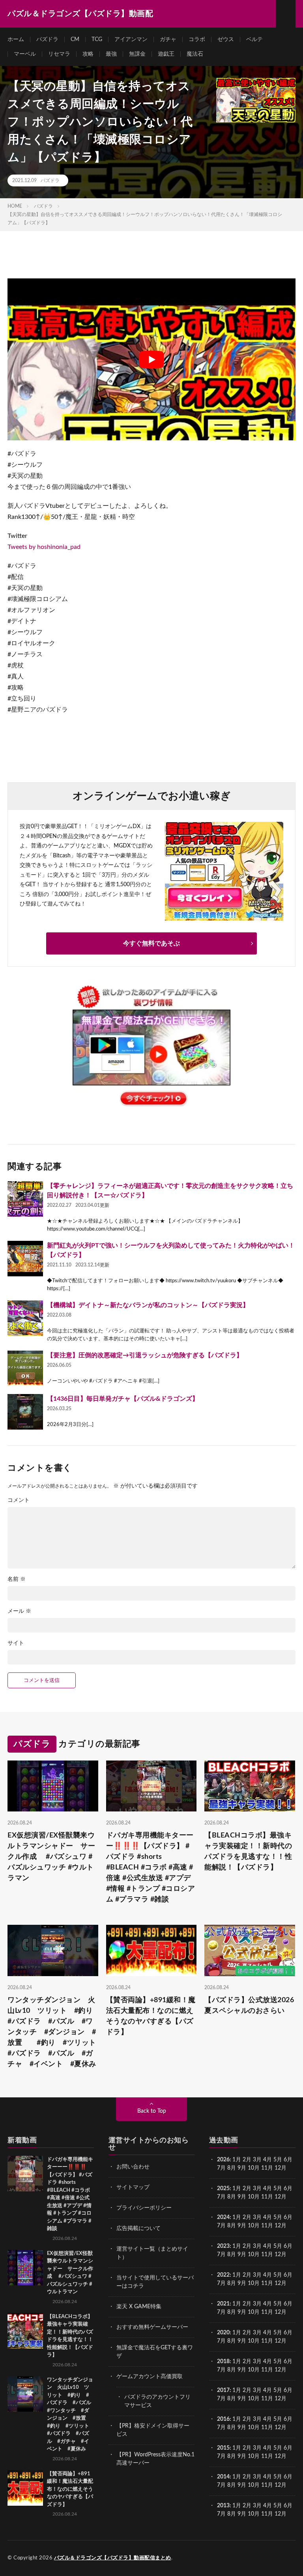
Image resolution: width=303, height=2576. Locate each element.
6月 (288, 2160)
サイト (16, 1643)
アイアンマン (131, 39)
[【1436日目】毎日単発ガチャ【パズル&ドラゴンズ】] (25, 1412)
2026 (223, 2160)
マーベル (25, 54)
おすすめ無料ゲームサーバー (152, 2327)
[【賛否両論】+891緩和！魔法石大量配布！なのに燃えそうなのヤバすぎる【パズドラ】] (25, 2488)
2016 (223, 2419)
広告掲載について (138, 2228)
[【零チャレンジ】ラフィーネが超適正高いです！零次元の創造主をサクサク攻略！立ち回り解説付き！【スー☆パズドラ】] (25, 1199)
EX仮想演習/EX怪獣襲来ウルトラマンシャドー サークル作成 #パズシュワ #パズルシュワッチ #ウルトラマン (51, 1857)
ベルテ (254, 39)
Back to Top (152, 2111)
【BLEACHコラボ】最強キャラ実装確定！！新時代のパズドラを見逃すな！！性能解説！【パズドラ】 (248, 1852)
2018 (223, 2362)
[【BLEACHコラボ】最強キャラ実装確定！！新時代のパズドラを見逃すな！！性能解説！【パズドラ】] (25, 2331)
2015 (223, 2448)
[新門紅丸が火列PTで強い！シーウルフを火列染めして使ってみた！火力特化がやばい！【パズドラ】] (25, 1259)
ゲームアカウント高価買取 (150, 2377)
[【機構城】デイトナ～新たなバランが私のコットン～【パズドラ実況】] (25, 1318)
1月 (237, 2160)
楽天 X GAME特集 (139, 2307)
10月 (254, 2197)
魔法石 (195, 54)
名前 (17, 1579)
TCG (97, 39)
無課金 (137, 54)
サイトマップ (133, 2187)
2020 (223, 2333)
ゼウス (226, 39)
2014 (223, 2477)
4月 (267, 2160)
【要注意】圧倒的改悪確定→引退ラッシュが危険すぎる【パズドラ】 (145, 1355)
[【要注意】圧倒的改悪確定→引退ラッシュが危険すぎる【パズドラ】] (25, 1368)
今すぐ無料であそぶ (151, 943)
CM (75, 39)
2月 (247, 2160)
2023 (223, 2246)
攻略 (88, 54)
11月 (267, 2197)
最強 (111, 54)
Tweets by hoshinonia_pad (44, 547)
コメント (19, 1500)
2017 (223, 2390)
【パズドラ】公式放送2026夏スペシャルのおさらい (249, 2006)
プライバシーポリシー (144, 2208)
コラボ (197, 39)
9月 (242, 2197)
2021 (223, 2304)
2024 (223, 2217)
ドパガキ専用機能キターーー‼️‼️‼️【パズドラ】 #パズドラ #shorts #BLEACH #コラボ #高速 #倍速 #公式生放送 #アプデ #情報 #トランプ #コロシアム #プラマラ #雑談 (151, 1868)
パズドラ (47, 39)
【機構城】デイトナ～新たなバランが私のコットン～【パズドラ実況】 (148, 1305)
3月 (257, 2160)
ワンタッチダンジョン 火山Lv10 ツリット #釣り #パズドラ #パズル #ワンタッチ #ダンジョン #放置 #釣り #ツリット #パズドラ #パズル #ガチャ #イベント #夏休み (53, 2032)
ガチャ (168, 39)
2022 (223, 2275)
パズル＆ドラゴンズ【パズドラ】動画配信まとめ (113, 2558)
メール (19, 1611)
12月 (281, 2197)
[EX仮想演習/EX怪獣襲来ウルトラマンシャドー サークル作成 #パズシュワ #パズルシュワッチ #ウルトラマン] (25, 2268)
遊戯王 (166, 54)
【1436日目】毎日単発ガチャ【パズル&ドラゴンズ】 (123, 1399)
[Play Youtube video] (151, 359)
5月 (278, 2160)
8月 (232, 2168)
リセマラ (59, 54)
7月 (221, 2168)
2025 (223, 2189)
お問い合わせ (133, 2167)
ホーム (16, 39)
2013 (223, 2506)
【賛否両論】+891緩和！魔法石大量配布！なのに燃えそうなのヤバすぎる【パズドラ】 (151, 2016)
